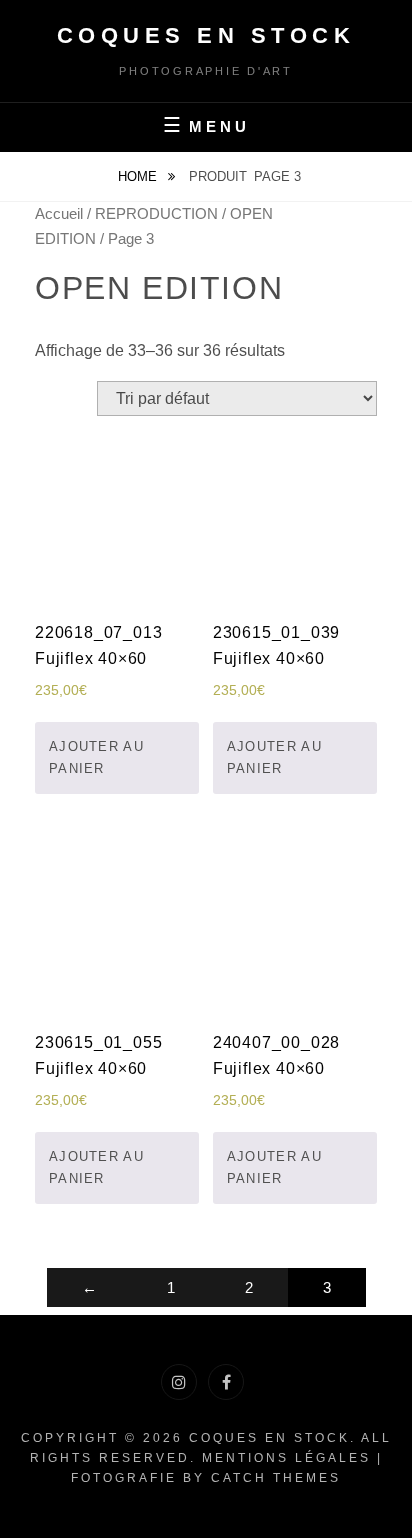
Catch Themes (276, 1478)
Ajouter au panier (96, 757)
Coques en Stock (206, 35)
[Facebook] (226, 1382)
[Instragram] (179, 1382)
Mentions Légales (286, 1458)
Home (139, 176)
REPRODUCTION (156, 214)
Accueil (59, 214)
